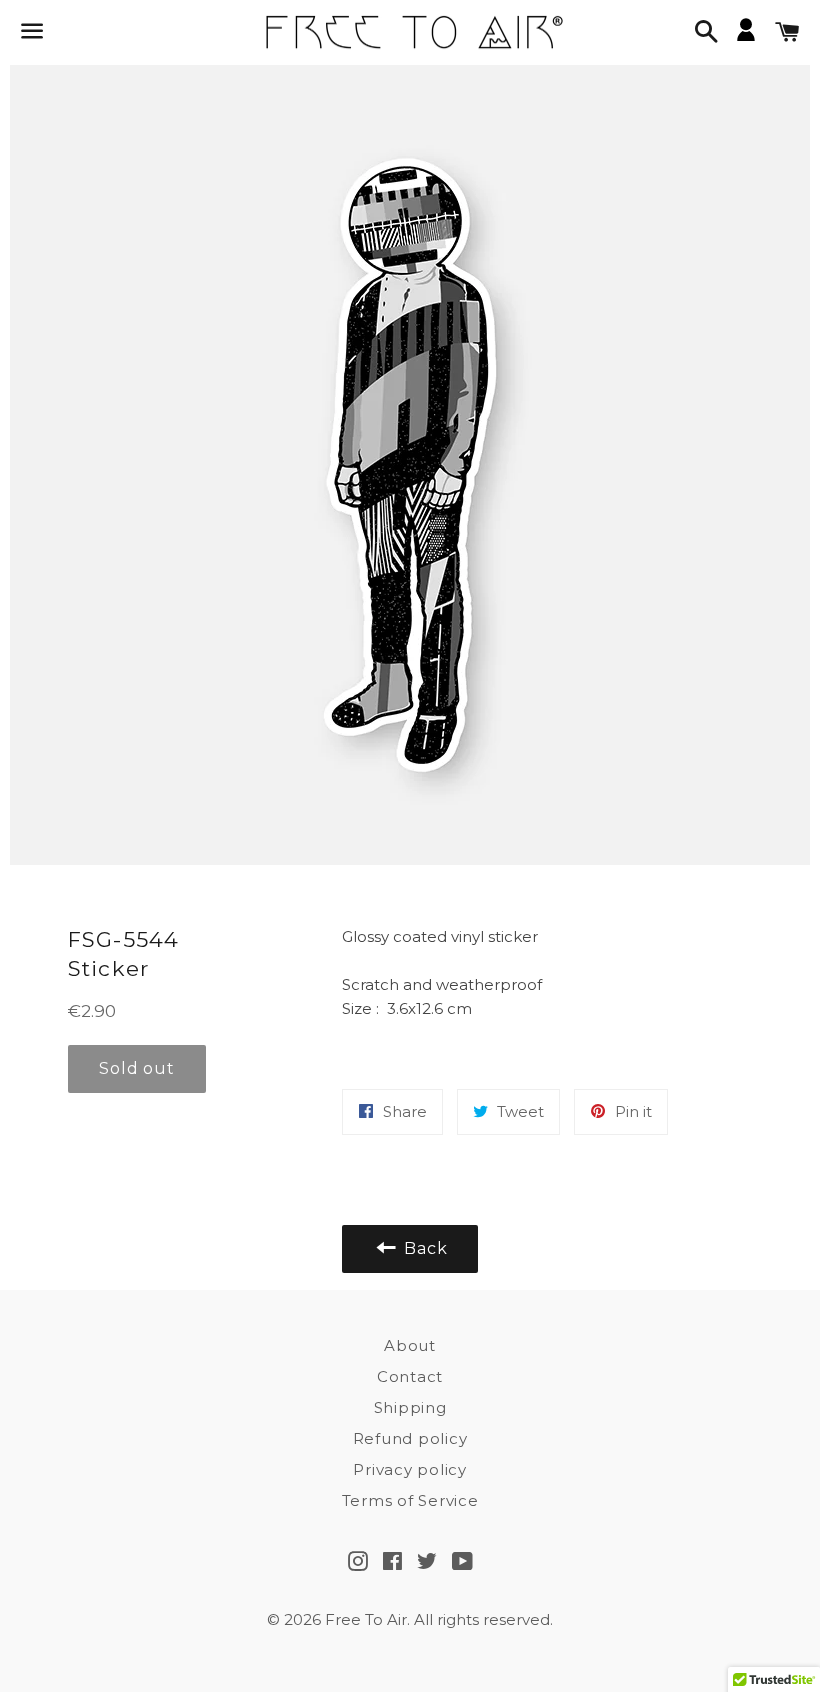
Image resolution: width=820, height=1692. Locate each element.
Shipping (410, 1407)
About (410, 1345)
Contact (410, 1376)
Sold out (136, 1068)
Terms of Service (410, 1500)
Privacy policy (410, 1469)
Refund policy (410, 1438)
